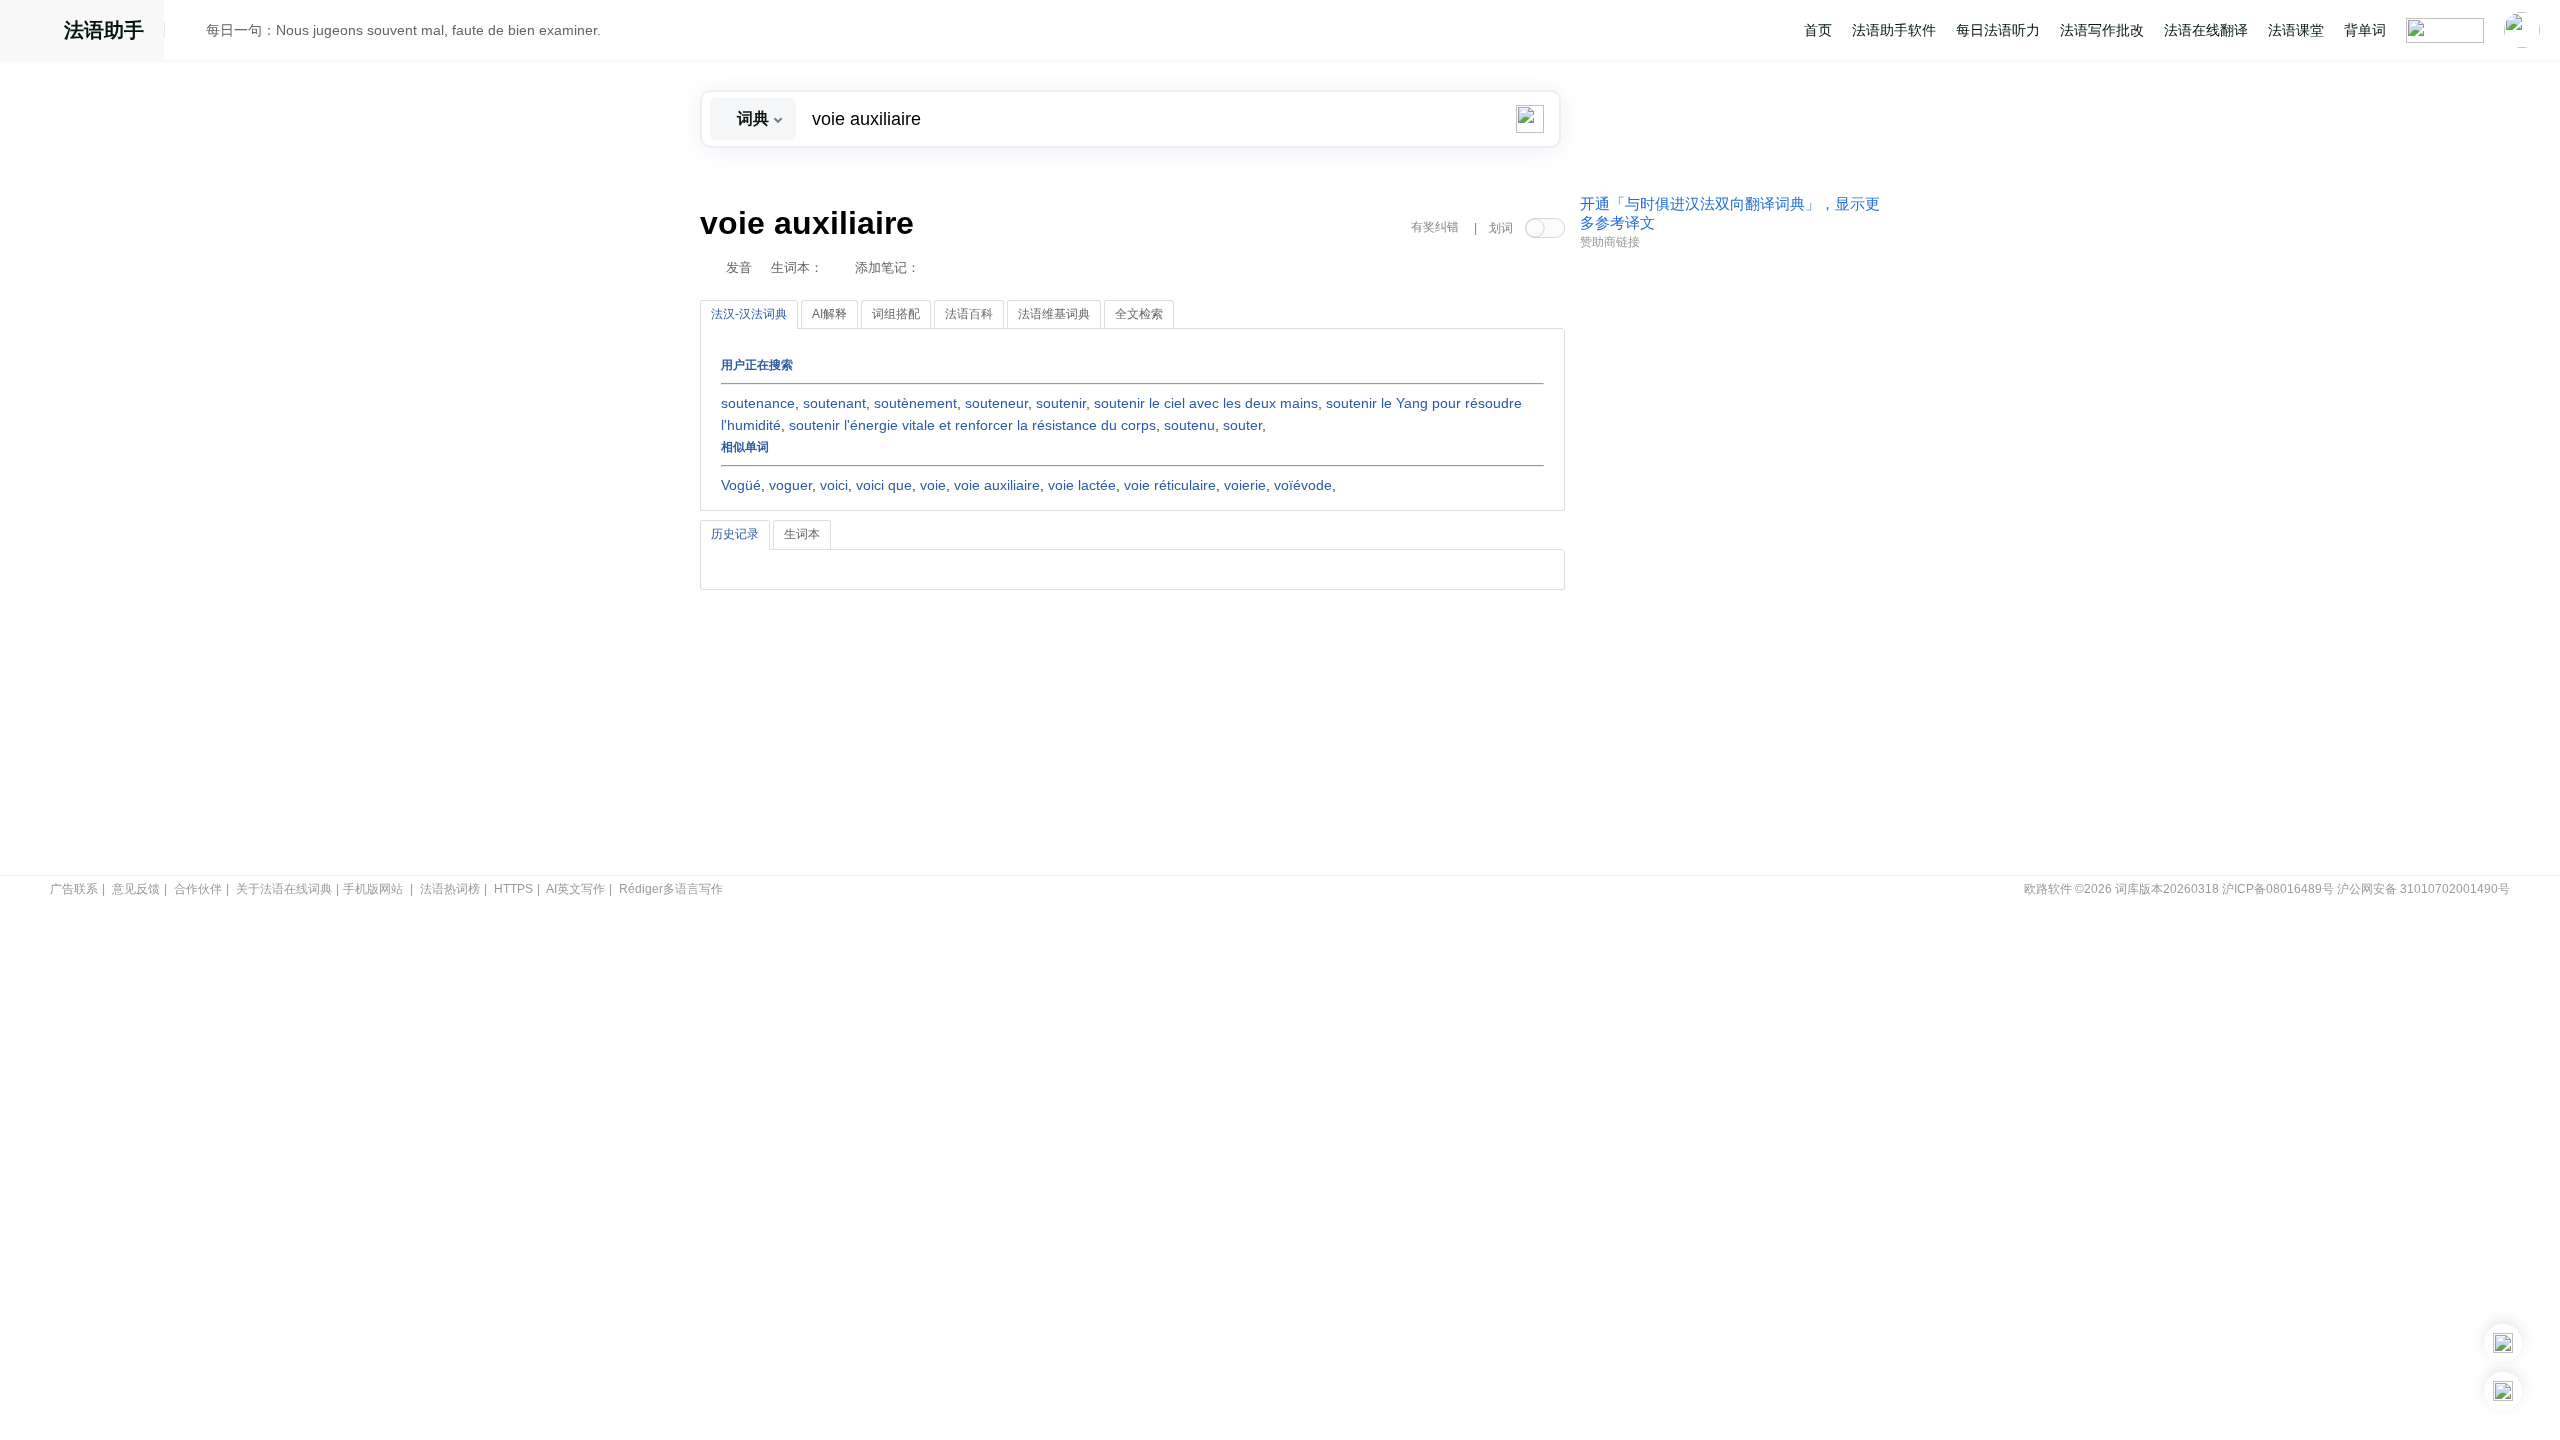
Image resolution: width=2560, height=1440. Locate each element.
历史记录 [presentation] (735, 534)
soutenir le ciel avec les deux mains (1206, 403)
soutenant (834, 403)
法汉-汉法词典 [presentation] (749, 314)
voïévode (1303, 485)
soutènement (915, 403)
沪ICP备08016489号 (2278, 889)
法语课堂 (2296, 30)
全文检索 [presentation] (1139, 314)
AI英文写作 (575, 889)
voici (834, 485)
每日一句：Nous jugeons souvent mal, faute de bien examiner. (403, 30)
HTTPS (513, 889)
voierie (1245, 485)
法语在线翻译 (2206, 30)
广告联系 (74, 889)
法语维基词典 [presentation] (1054, 314)
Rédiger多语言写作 (671, 889)
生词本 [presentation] (802, 534)
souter (1242, 425)
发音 (739, 267)
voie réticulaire (1170, 485)
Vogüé (741, 485)
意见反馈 (136, 889)
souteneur (996, 403)
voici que (884, 485)
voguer (790, 485)
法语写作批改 (2102, 30)
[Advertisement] (1730, 563)
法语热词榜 (450, 889)
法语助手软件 (1894, 30)
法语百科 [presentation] (969, 314)
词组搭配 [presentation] (896, 314)
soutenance (758, 403)
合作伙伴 (198, 889)
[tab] (749, 315)
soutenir (1061, 403)
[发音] (191, 33)
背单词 (2365, 30)
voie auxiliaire (997, 485)
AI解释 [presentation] (829, 314)
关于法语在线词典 (284, 889)
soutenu (1189, 425)
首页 (1818, 30)
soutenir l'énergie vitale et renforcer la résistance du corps (972, 425)
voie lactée (1082, 485)
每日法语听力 (1998, 30)
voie (933, 485)
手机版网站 (373, 889)
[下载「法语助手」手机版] (2503, 1343)
